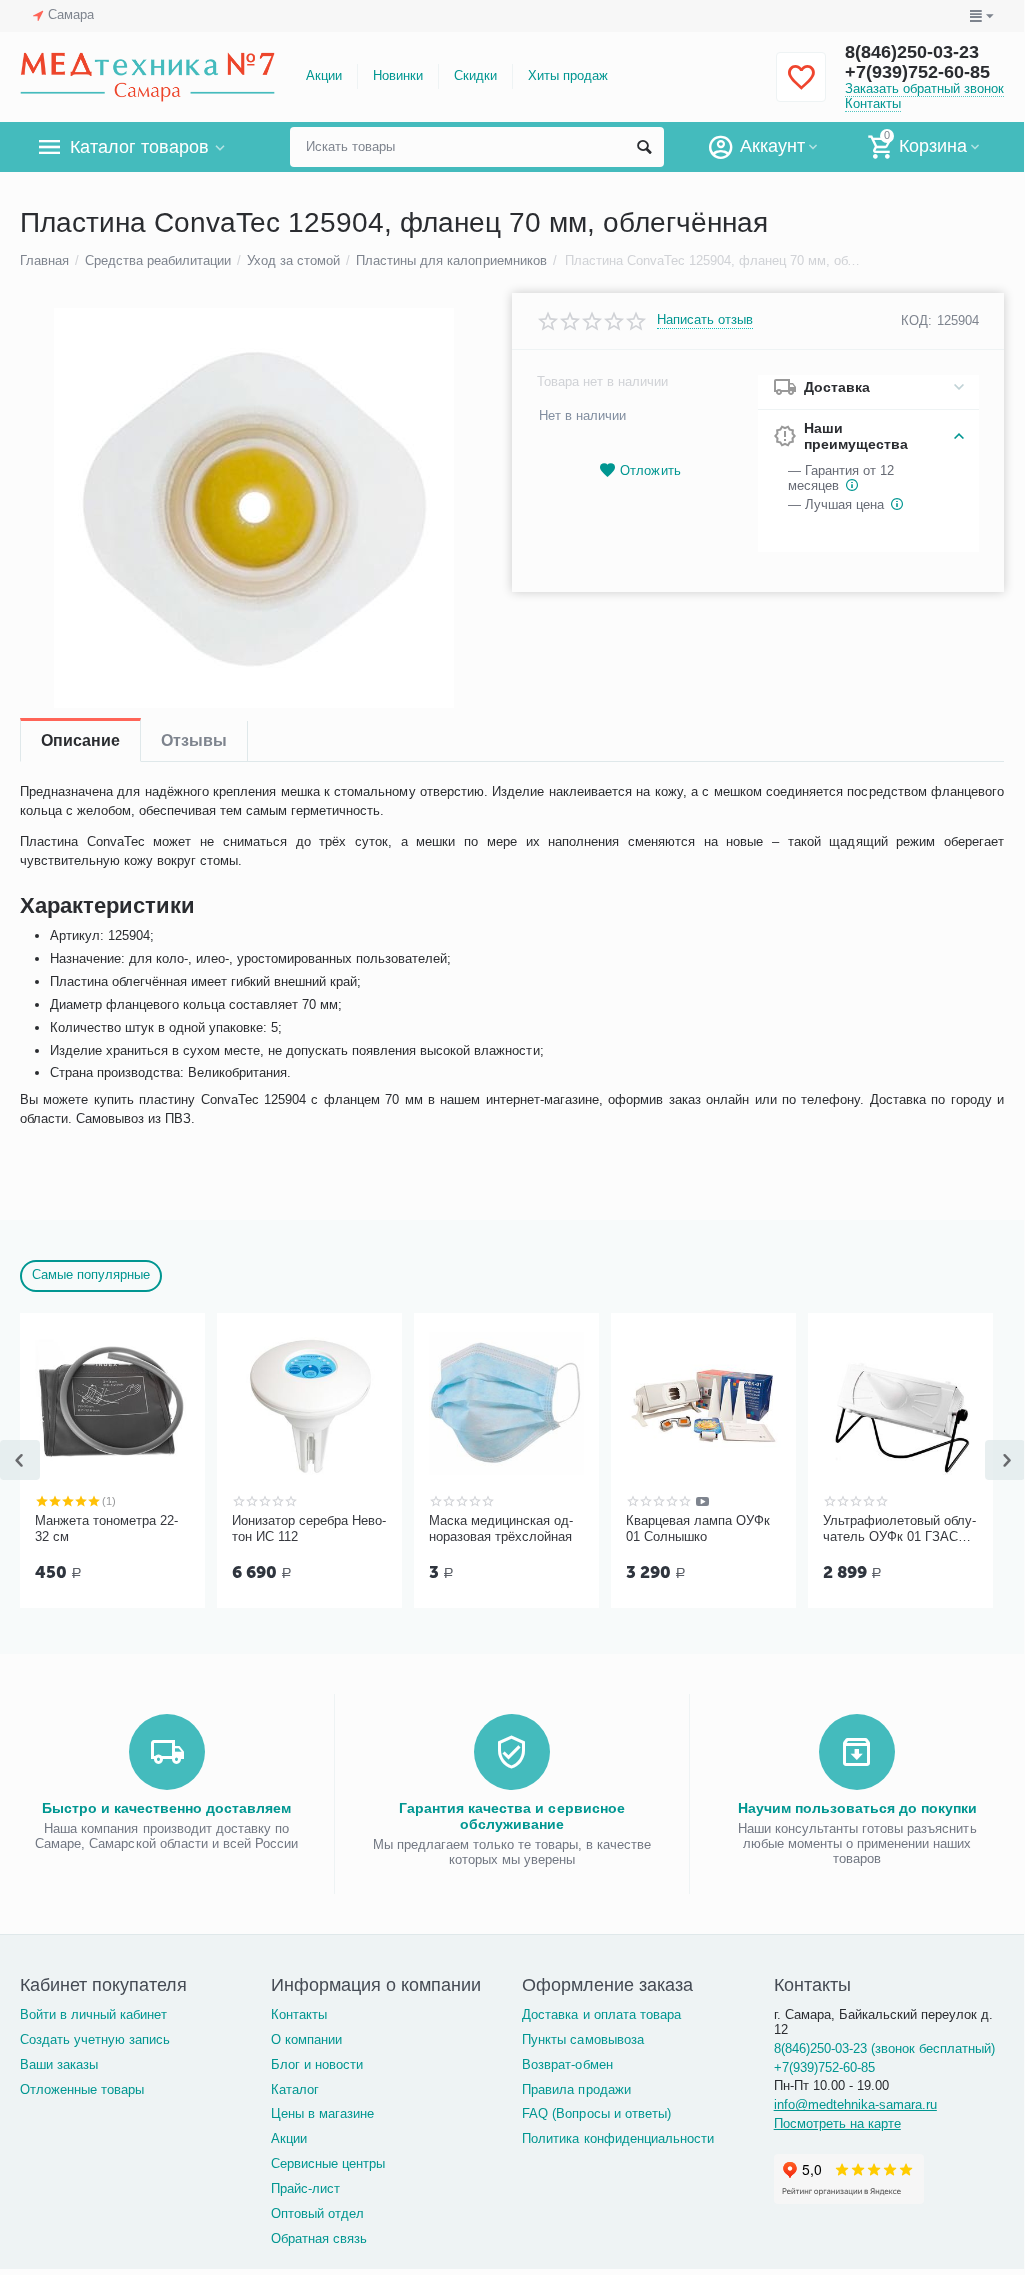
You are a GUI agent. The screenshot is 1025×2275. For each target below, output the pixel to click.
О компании (306, 2039)
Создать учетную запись (95, 2039)
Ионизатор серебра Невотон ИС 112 (309, 1528)
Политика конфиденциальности (617, 2138)
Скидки (475, 75)
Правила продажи (576, 2089)
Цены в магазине (322, 2113)
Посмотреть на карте (837, 2123)
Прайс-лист (305, 2188)
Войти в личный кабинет (93, 2014)
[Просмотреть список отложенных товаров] (801, 88)
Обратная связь (319, 2238)
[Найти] (644, 147)
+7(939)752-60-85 (917, 72)
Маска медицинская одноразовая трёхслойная (501, 1528)
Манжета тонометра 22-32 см (106, 1528)
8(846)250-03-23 (912, 52)
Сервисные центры (328, 2163)
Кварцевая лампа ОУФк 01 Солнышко (698, 1528)
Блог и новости (317, 2064)
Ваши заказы (59, 2064)
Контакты (873, 103)
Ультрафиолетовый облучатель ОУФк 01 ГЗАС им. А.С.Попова (899, 1529)
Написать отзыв (705, 320)
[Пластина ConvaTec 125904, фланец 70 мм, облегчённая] (253, 508)
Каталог (295, 2089)
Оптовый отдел (317, 2213)
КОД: (916, 320)
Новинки (398, 75)
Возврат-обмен (567, 2064)
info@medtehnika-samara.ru (855, 2104)
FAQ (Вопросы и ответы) (596, 2113)
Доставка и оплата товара (601, 2014)
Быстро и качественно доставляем (166, 1808)
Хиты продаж (568, 75)
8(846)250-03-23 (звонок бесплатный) (884, 2048)
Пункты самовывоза (582, 2039)
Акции (324, 75)
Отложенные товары (82, 2089)
